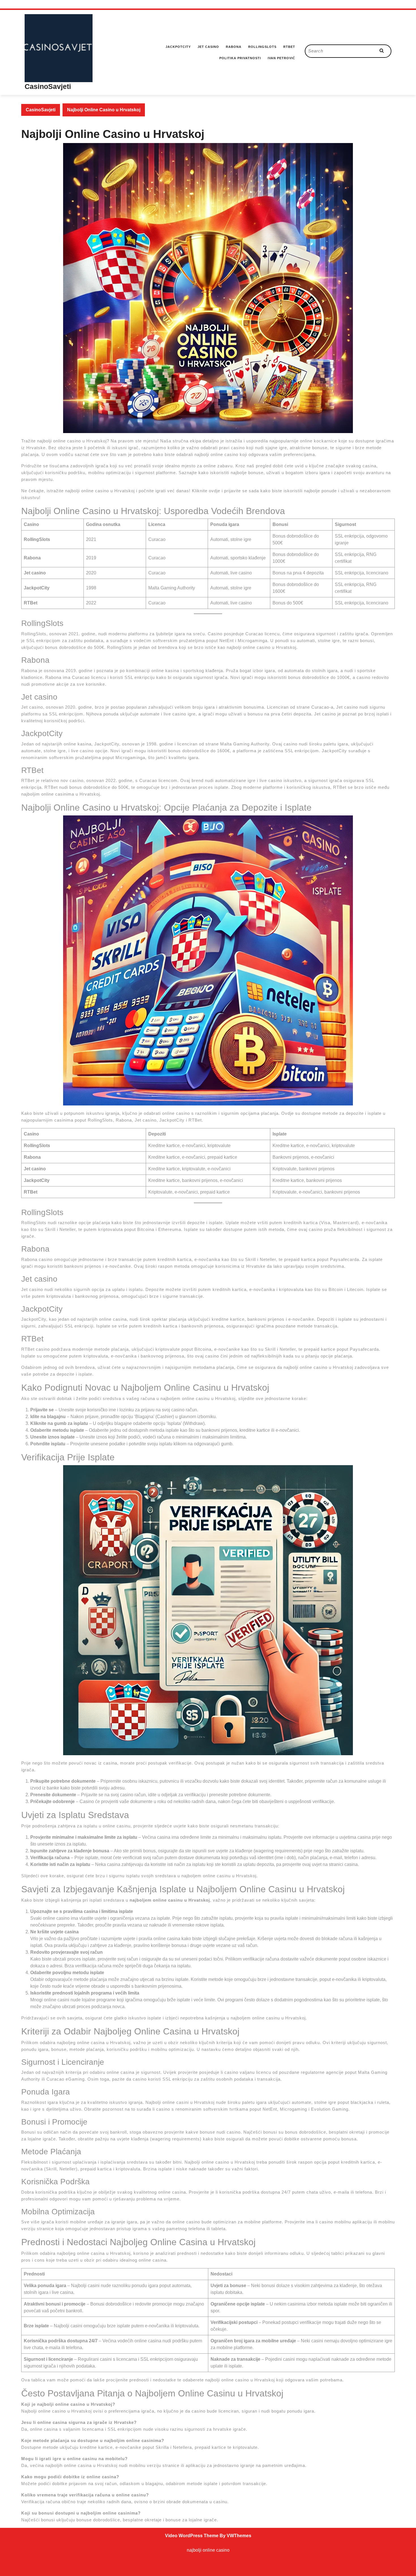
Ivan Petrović (281, 58)
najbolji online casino (208, 2550)
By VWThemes (235, 2536)
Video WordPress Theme (192, 2536)
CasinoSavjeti (48, 86)
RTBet (289, 47)
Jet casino (208, 47)
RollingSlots (262, 47)
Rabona (234, 47)
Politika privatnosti (240, 58)
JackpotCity (178, 47)
